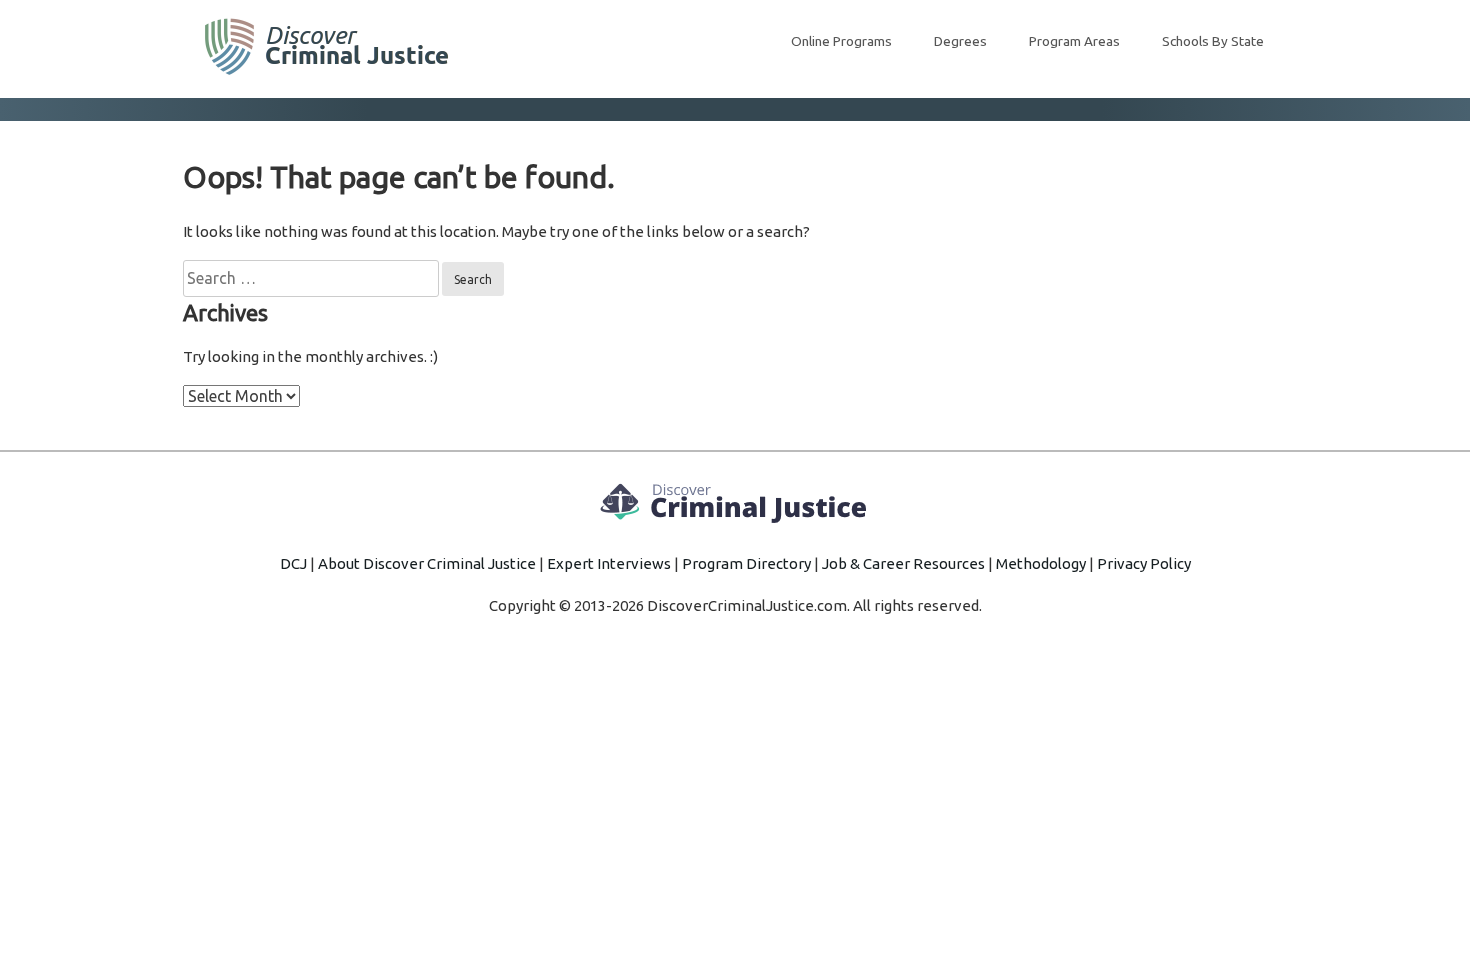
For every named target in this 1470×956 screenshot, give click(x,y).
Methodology (1041, 563)
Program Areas (1074, 41)
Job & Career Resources (903, 563)
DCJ (293, 563)
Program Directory (746, 563)
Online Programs (841, 41)
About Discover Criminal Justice (427, 563)
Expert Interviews (609, 563)
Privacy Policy (1144, 563)
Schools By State (1213, 41)
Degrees (960, 41)
